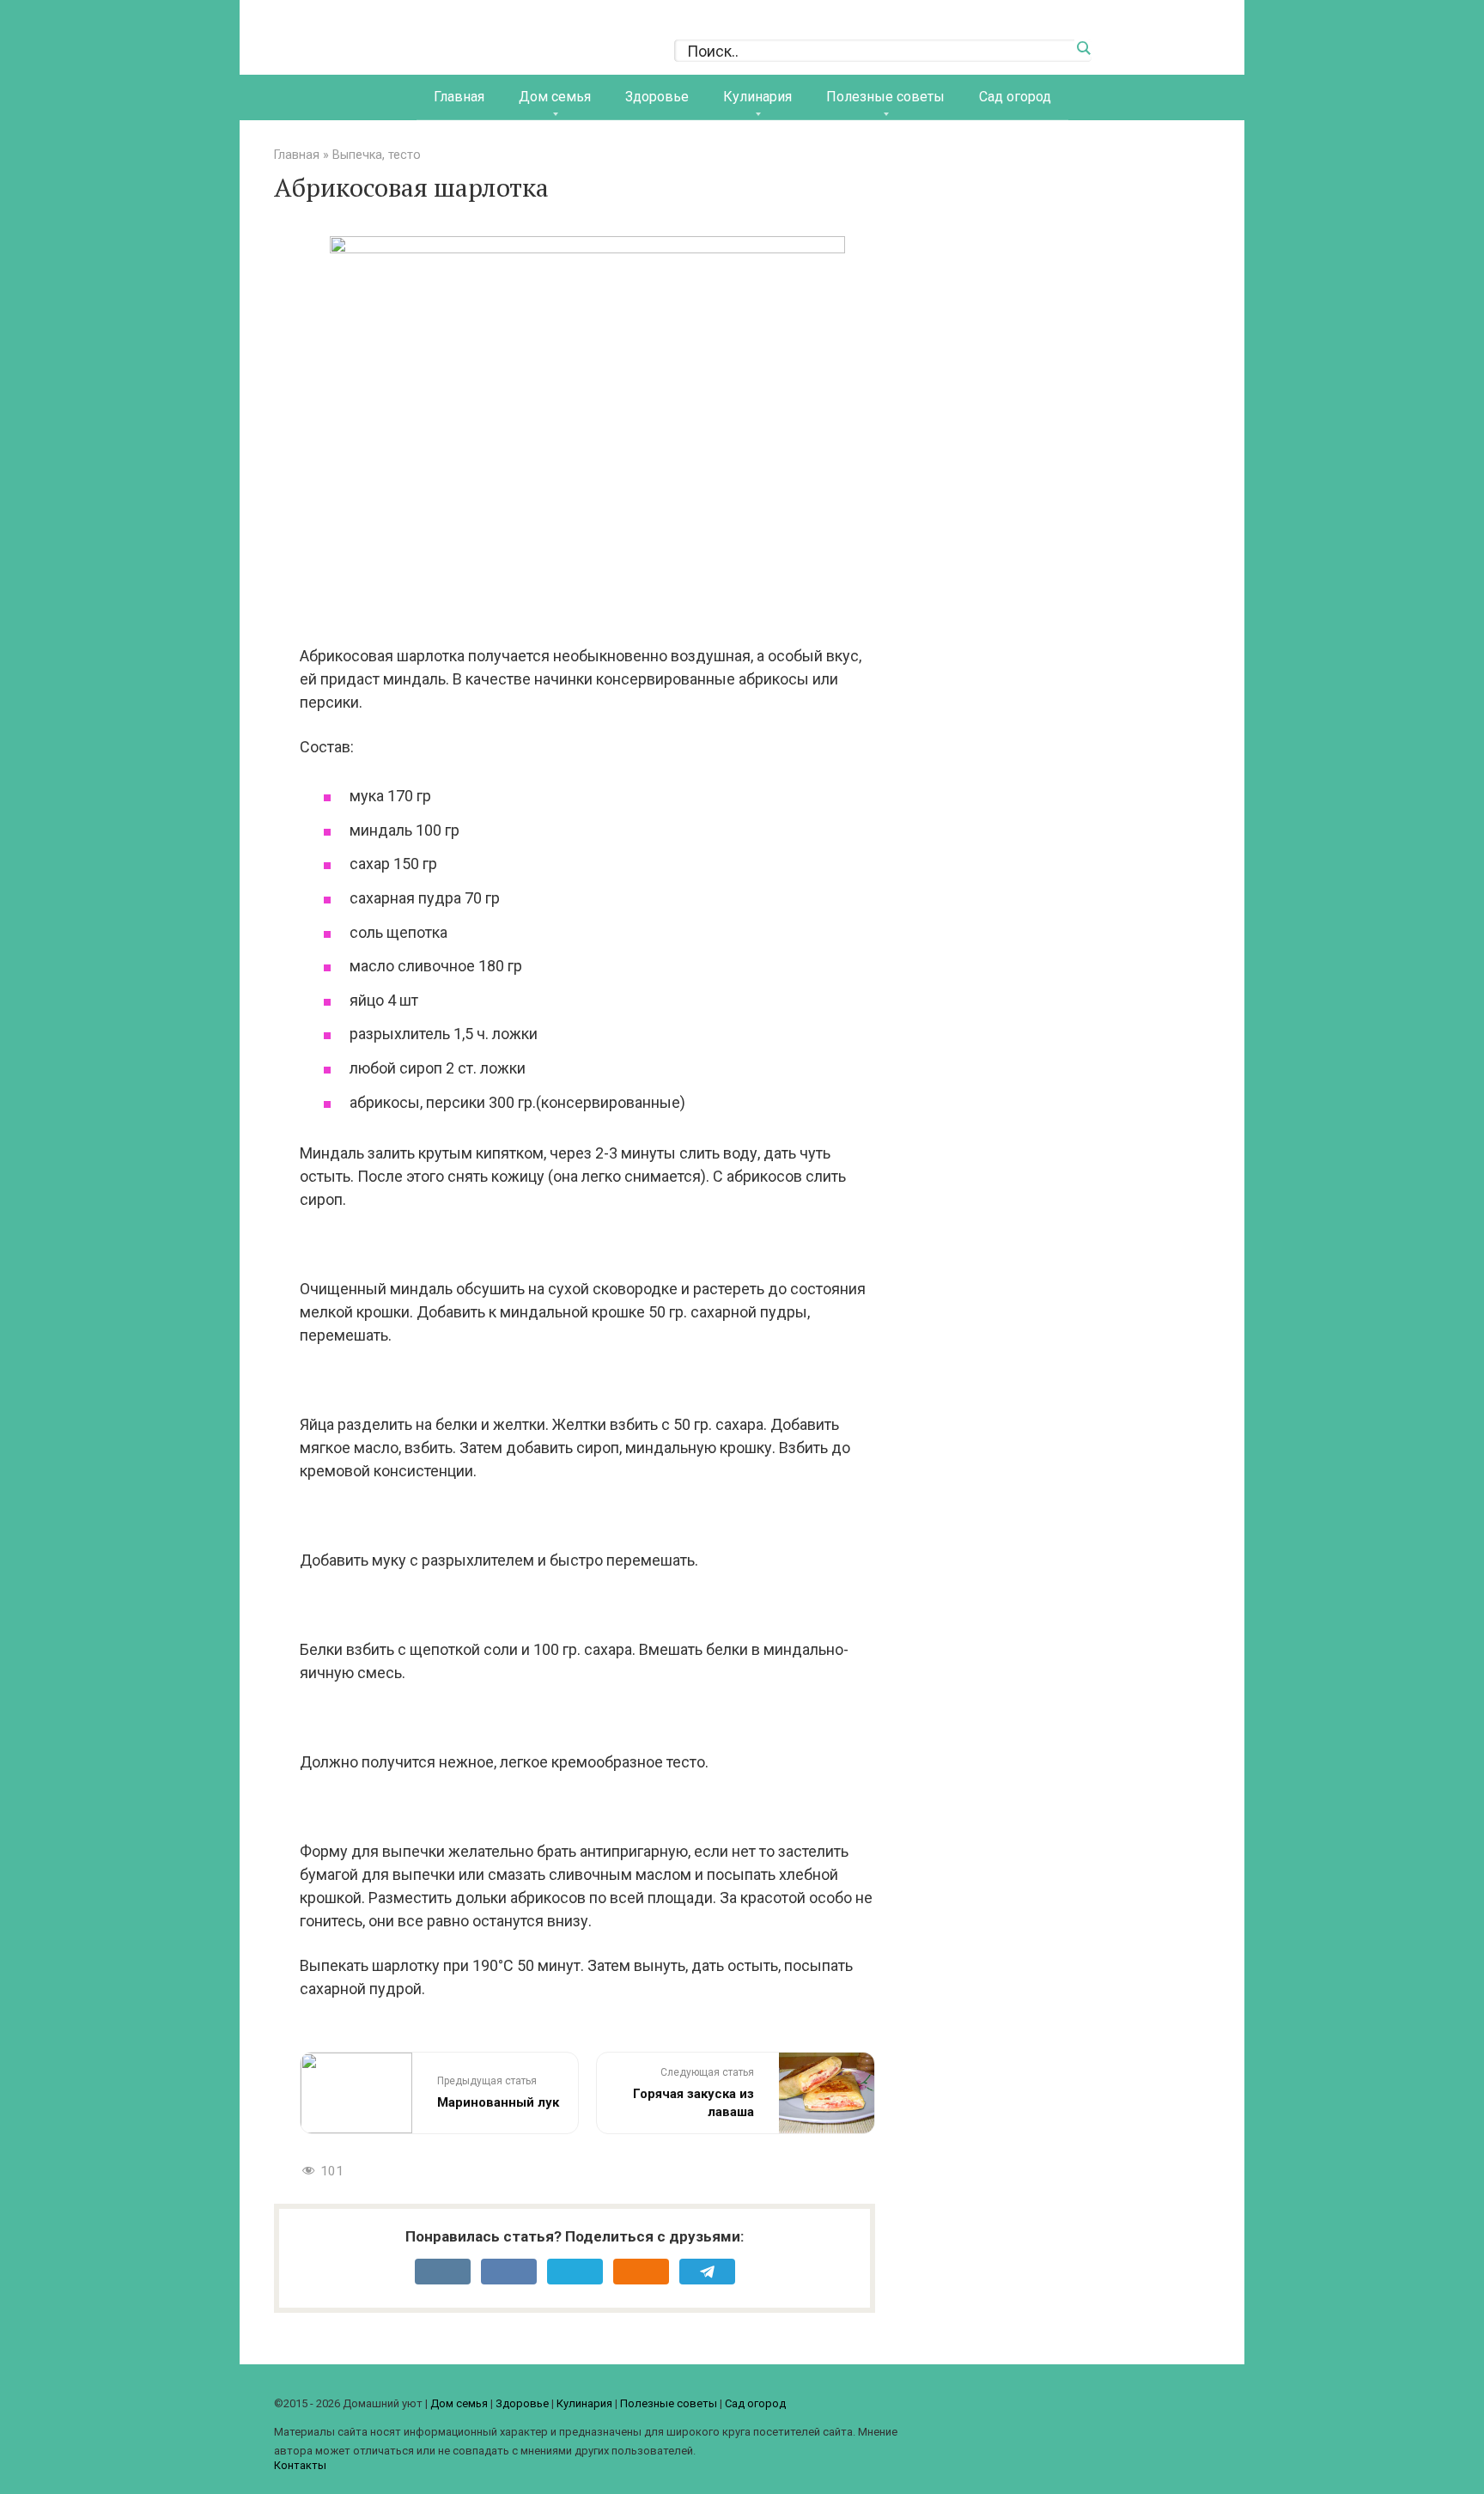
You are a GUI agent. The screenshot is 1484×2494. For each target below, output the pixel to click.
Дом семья (555, 97)
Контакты (300, 2465)
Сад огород (1015, 97)
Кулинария (757, 97)
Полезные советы (885, 97)
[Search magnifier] (1083, 48)
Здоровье (657, 97)
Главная (459, 97)
